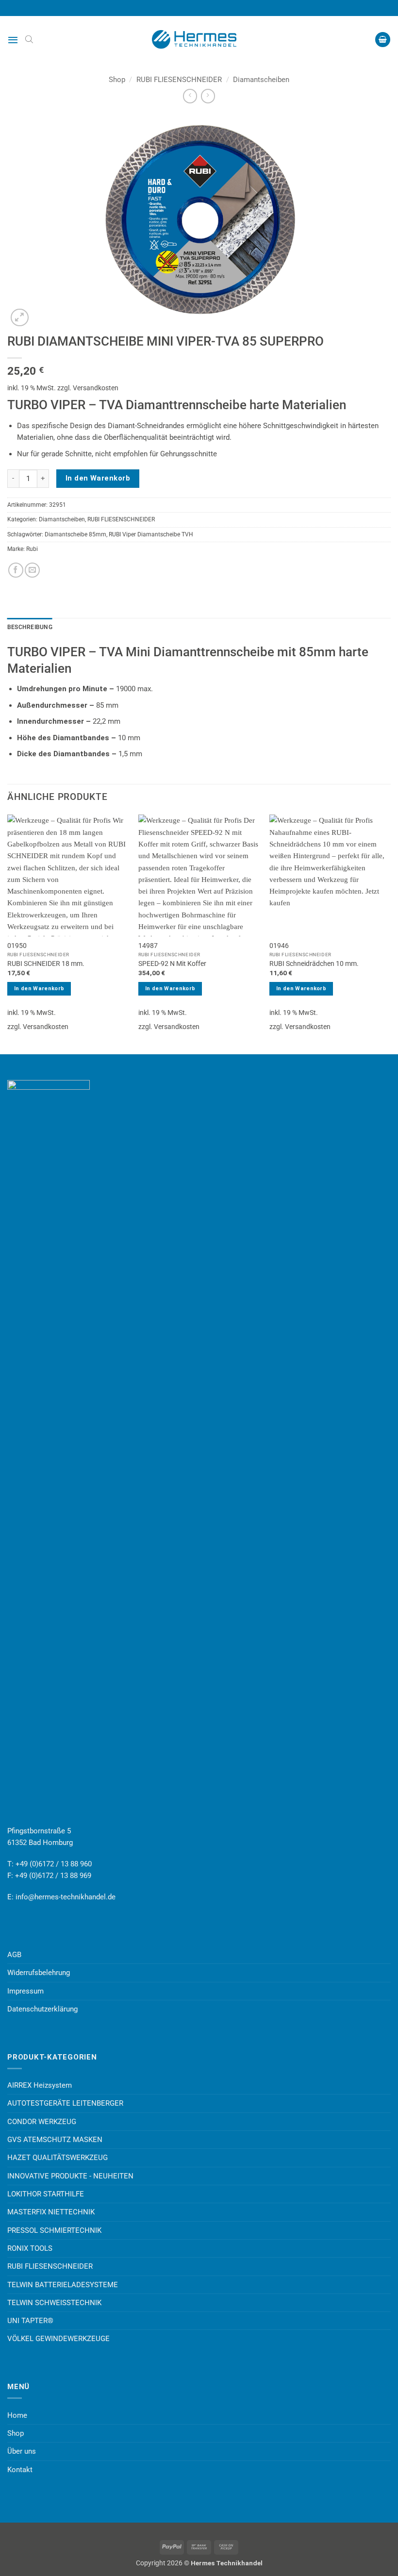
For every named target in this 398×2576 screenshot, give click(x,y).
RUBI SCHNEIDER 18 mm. (46, 964)
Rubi (32, 549)
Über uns (22, 2451)
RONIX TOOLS (30, 2248)
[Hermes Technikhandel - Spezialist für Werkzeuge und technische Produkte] (199, 39)
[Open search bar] (29, 39)
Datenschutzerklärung (42, 2009)
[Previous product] (208, 96)
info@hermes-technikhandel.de (66, 1897)
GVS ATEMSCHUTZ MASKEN (55, 2140)
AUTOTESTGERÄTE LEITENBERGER (65, 2103)
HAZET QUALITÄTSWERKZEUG (58, 2158)
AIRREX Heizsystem (40, 2085)
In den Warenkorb (98, 478)
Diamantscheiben (261, 80)
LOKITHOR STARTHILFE (46, 2194)
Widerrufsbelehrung (39, 1973)
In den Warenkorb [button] (39, 989)
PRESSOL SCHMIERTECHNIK (54, 2230)
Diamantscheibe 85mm (75, 534)
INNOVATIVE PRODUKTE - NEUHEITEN (70, 2176)
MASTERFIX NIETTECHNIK (51, 2212)
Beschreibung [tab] (30, 627)
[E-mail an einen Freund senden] (32, 570)
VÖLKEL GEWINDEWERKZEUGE (58, 2339)
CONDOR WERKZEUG (42, 2122)
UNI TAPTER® (30, 2321)
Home (17, 2415)
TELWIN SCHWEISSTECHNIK (54, 2303)
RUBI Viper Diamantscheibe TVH (151, 534)
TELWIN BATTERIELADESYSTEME (63, 2285)
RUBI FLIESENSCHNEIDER (179, 80)
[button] (13, 40)
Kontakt (20, 2470)
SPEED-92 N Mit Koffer (172, 964)
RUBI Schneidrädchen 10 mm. (314, 964)
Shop (117, 80)
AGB (14, 1955)
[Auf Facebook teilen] (16, 570)
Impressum (25, 1991)
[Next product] (190, 96)
